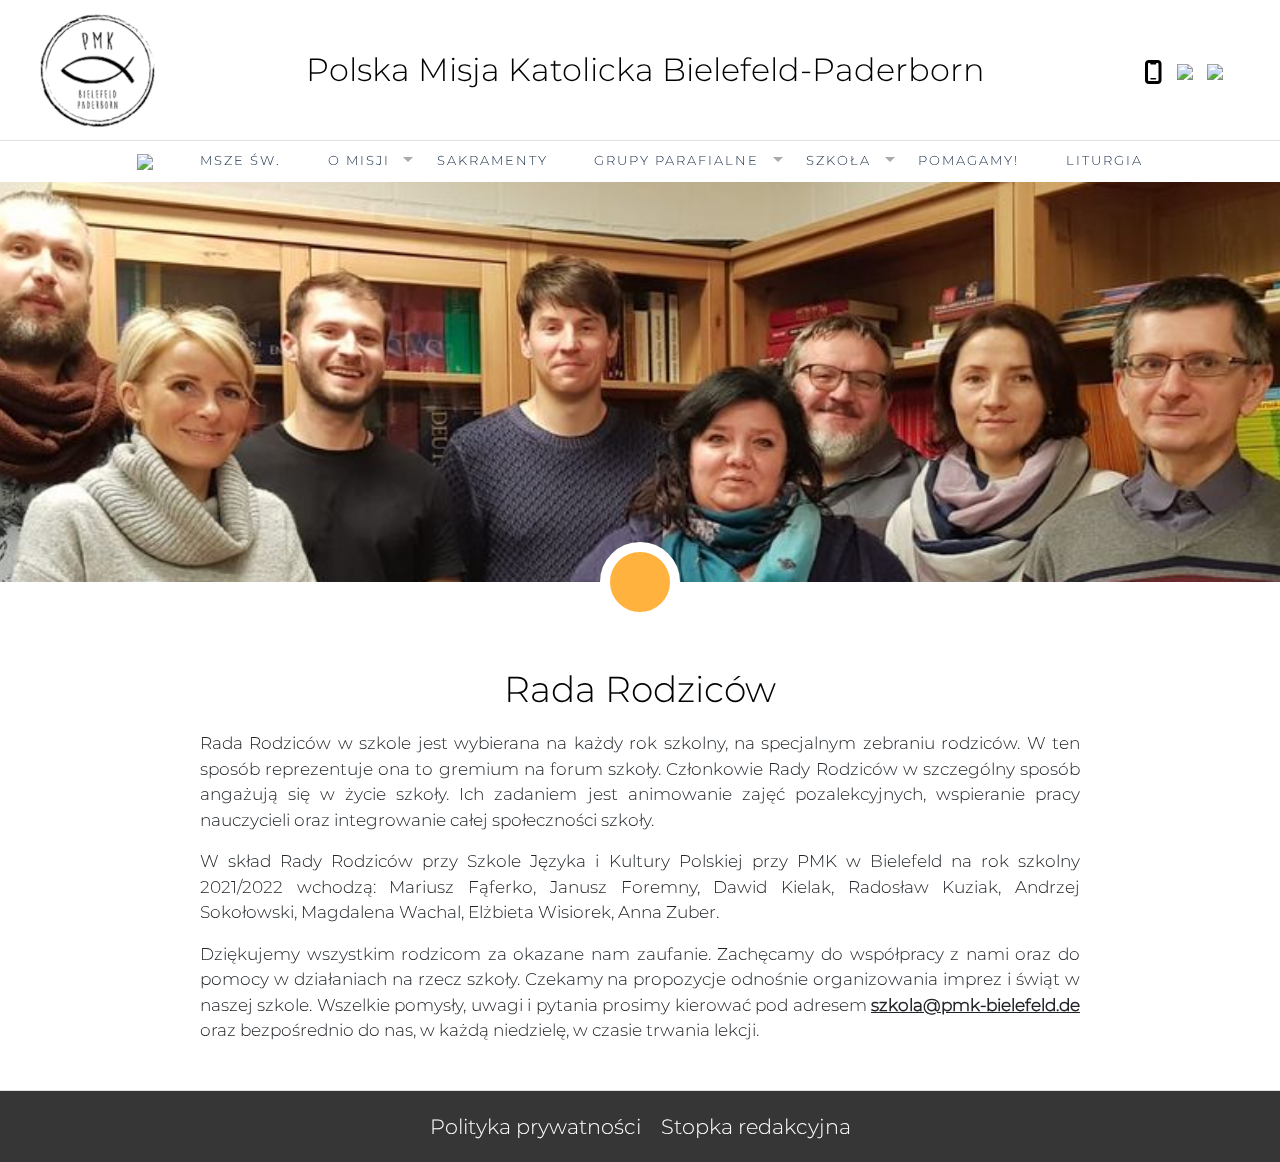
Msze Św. (240, 160)
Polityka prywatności (535, 1126)
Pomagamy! (968, 160)
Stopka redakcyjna (756, 1126)
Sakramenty (492, 160)
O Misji (359, 160)
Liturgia (1104, 160)
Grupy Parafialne (676, 160)
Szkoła (838, 160)
